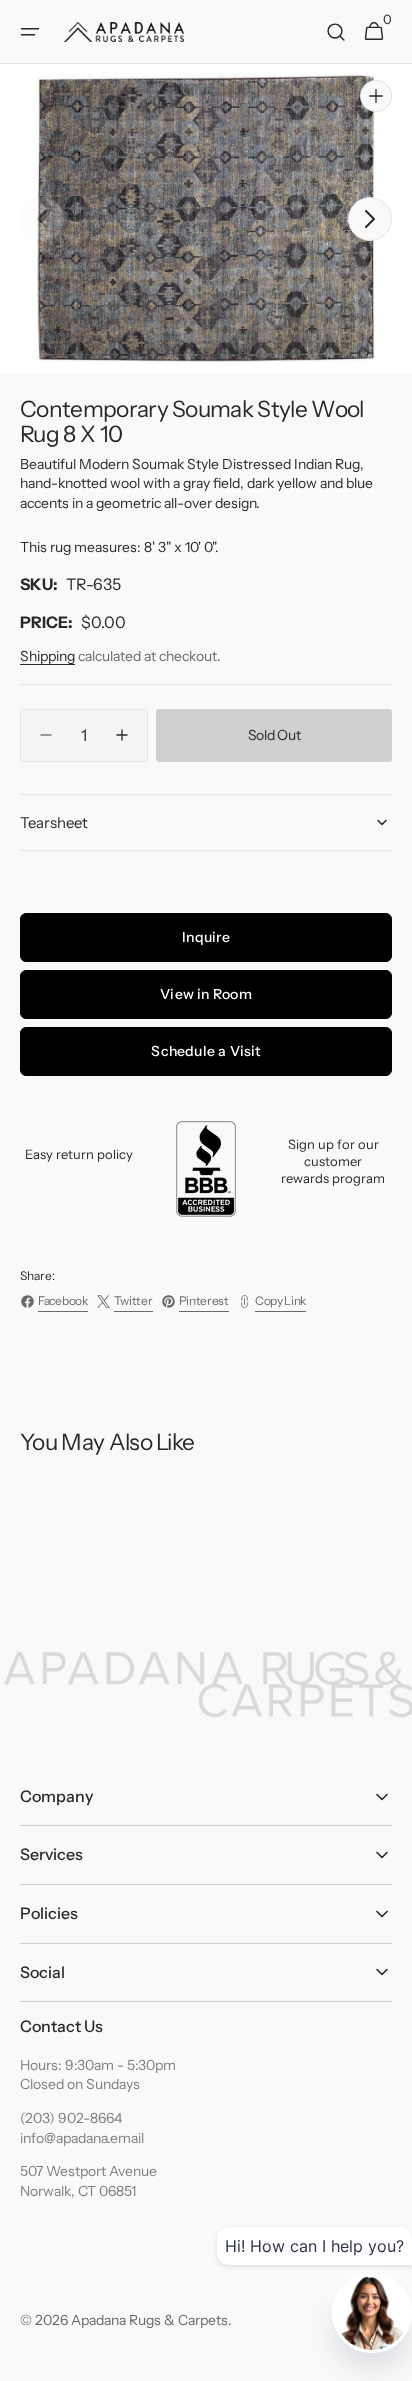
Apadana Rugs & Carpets (149, 2320)
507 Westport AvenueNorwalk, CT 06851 (88, 2181)
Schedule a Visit (205, 1051)
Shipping (47, 656)
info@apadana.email (82, 2138)
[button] (30, 32)
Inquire (205, 937)
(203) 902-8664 (71, 2118)
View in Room (206, 994)
